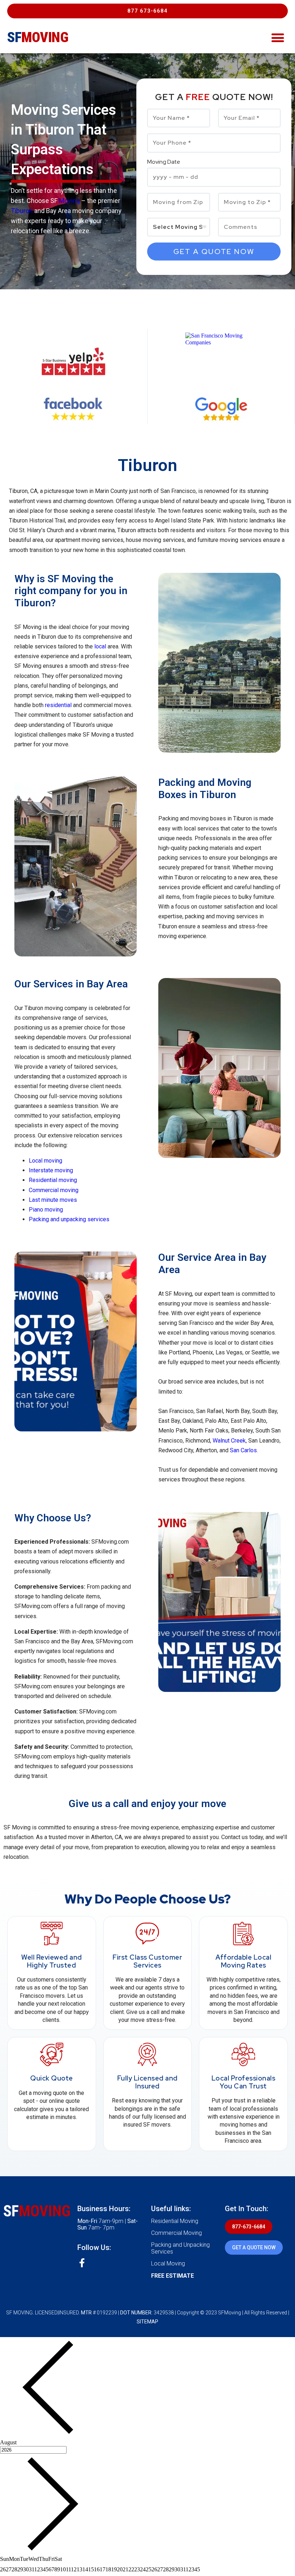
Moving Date (164, 162)
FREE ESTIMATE (173, 2276)
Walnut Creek (229, 1441)
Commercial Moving (176, 2233)
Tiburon (22, 211)
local (100, 646)
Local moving (46, 1161)
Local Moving (168, 2263)
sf (38, 37)
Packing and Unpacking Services (180, 2248)
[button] (147, 11)
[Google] (221, 409)
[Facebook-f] (82, 2263)
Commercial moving (54, 1190)
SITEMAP (147, 2322)
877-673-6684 (249, 2227)
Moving (69, 201)
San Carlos (243, 1450)
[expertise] (221, 361)
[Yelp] (74, 361)
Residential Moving (175, 2221)
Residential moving (53, 1180)
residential (58, 705)
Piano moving (47, 1210)
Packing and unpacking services (69, 1219)
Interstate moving (51, 1170)
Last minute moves (53, 1200)
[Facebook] (74, 409)
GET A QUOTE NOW (254, 2247)
